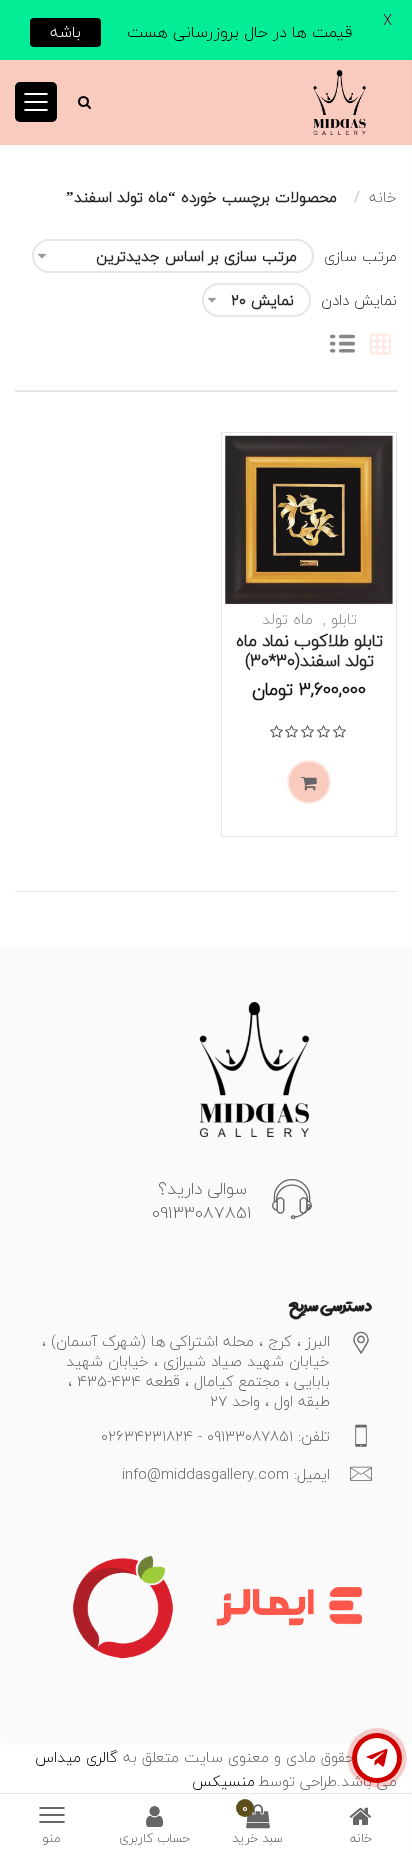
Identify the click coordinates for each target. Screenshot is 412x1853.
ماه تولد (287, 619)
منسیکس (223, 1781)
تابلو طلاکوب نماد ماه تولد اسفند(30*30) (309, 650)
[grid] (380, 346)
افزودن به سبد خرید (309, 782)
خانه (383, 197)
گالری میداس (76, 1757)
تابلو (344, 619)
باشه (65, 32)
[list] (342, 346)
